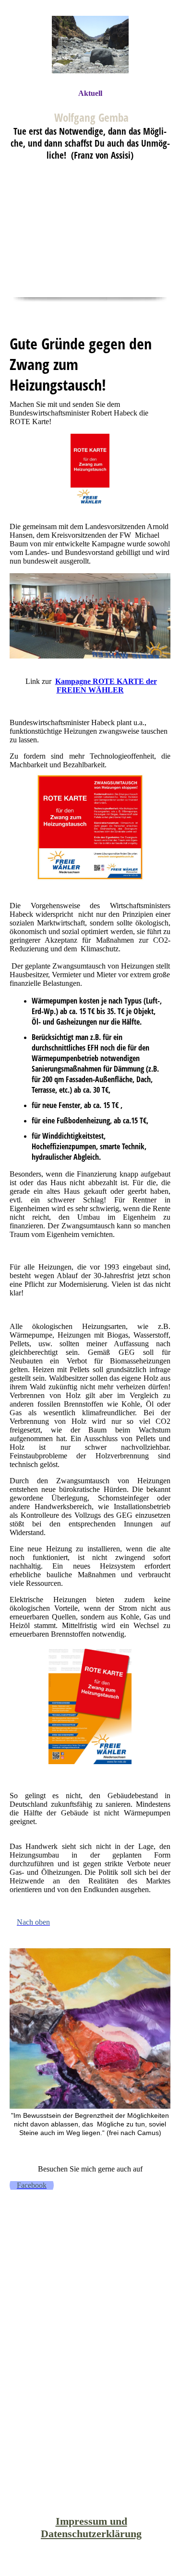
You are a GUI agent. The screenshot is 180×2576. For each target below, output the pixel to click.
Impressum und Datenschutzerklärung (91, 2527)
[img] (90, 44)
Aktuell (90, 93)
